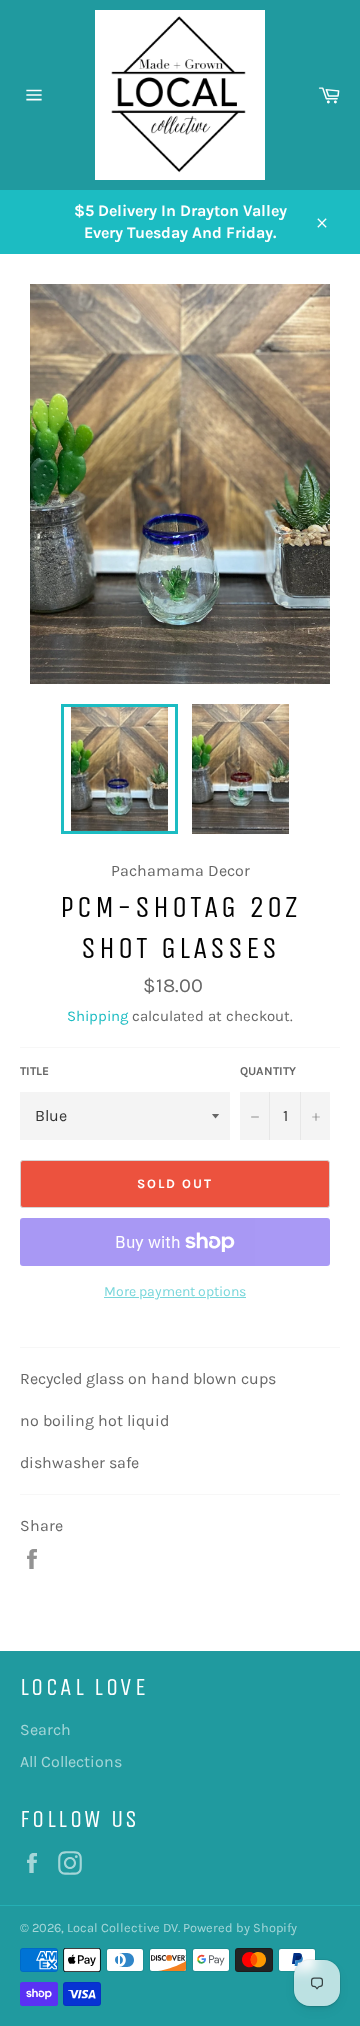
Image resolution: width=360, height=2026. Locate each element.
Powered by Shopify (240, 1927)
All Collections (71, 1761)
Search (45, 1729)
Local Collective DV (122, 1927)
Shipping (97, 1016)
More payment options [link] (175, 1291)
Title (34, 1071)
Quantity (268, 1071)
